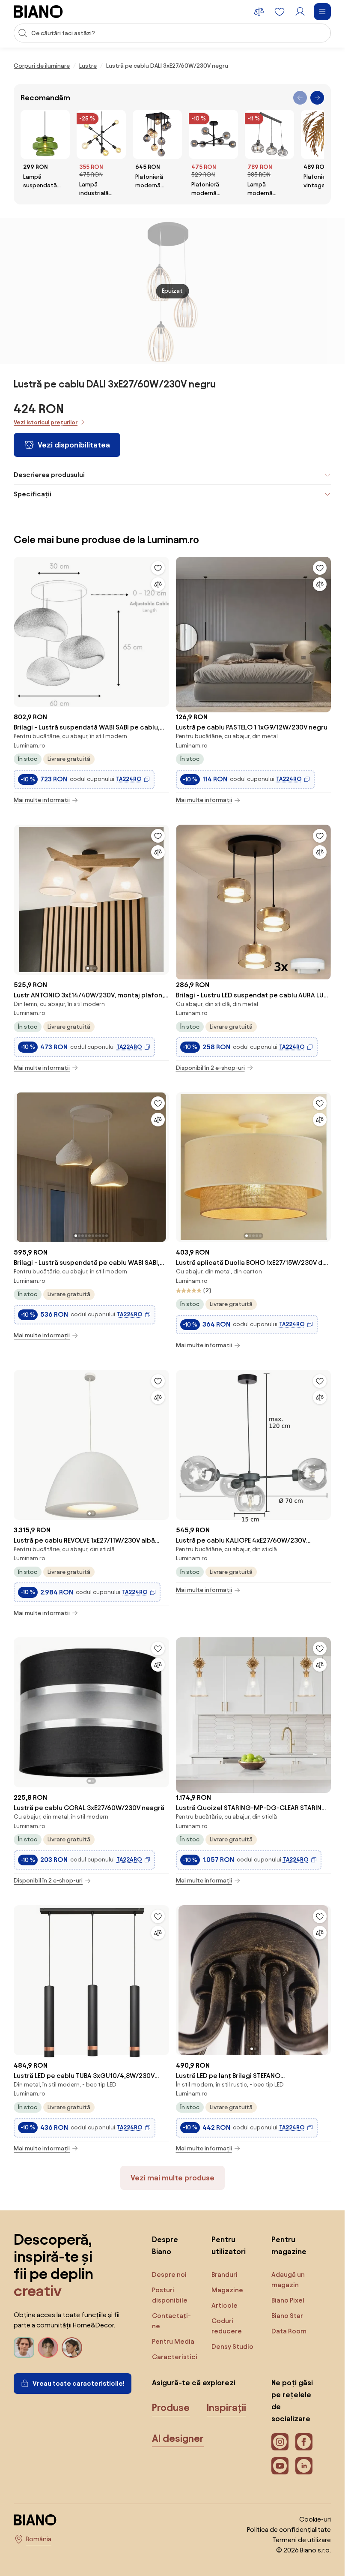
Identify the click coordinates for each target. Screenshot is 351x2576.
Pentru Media (173, 2341)
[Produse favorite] (280, 12)
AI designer (178, 2438)
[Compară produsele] (259, 12)
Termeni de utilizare (302, 2540)
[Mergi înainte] (317, 98)
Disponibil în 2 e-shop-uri (210, 1068)
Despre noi (169, 2274)
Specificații (33, 494)
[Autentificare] (300, 12)
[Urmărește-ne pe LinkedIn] (304, 2466)
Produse (171, 2408)
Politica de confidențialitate (289, 2529)
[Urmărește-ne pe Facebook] (304, 2442)
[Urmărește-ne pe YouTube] (280, 2466)
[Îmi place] (158, 568)
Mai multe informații (42, 800)
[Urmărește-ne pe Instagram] (280, 2442)
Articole (225, 2305)
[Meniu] (322, 12)
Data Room (289, 2331)
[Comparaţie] (158, 584)
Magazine (227, 2290)
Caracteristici (175, 2357)
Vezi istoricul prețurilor (46, 422)
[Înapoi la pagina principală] (38, 12)
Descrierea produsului (49, 475)
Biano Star (287, 2316)
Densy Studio (232, 2346)
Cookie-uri (315, 2519)
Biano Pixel (288, 2300)
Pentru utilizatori (229, 2245)
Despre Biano (165, 2245)
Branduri (225, 2274)
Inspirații (226, 2408)
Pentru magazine (289, 2245)
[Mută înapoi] (300, 98)
